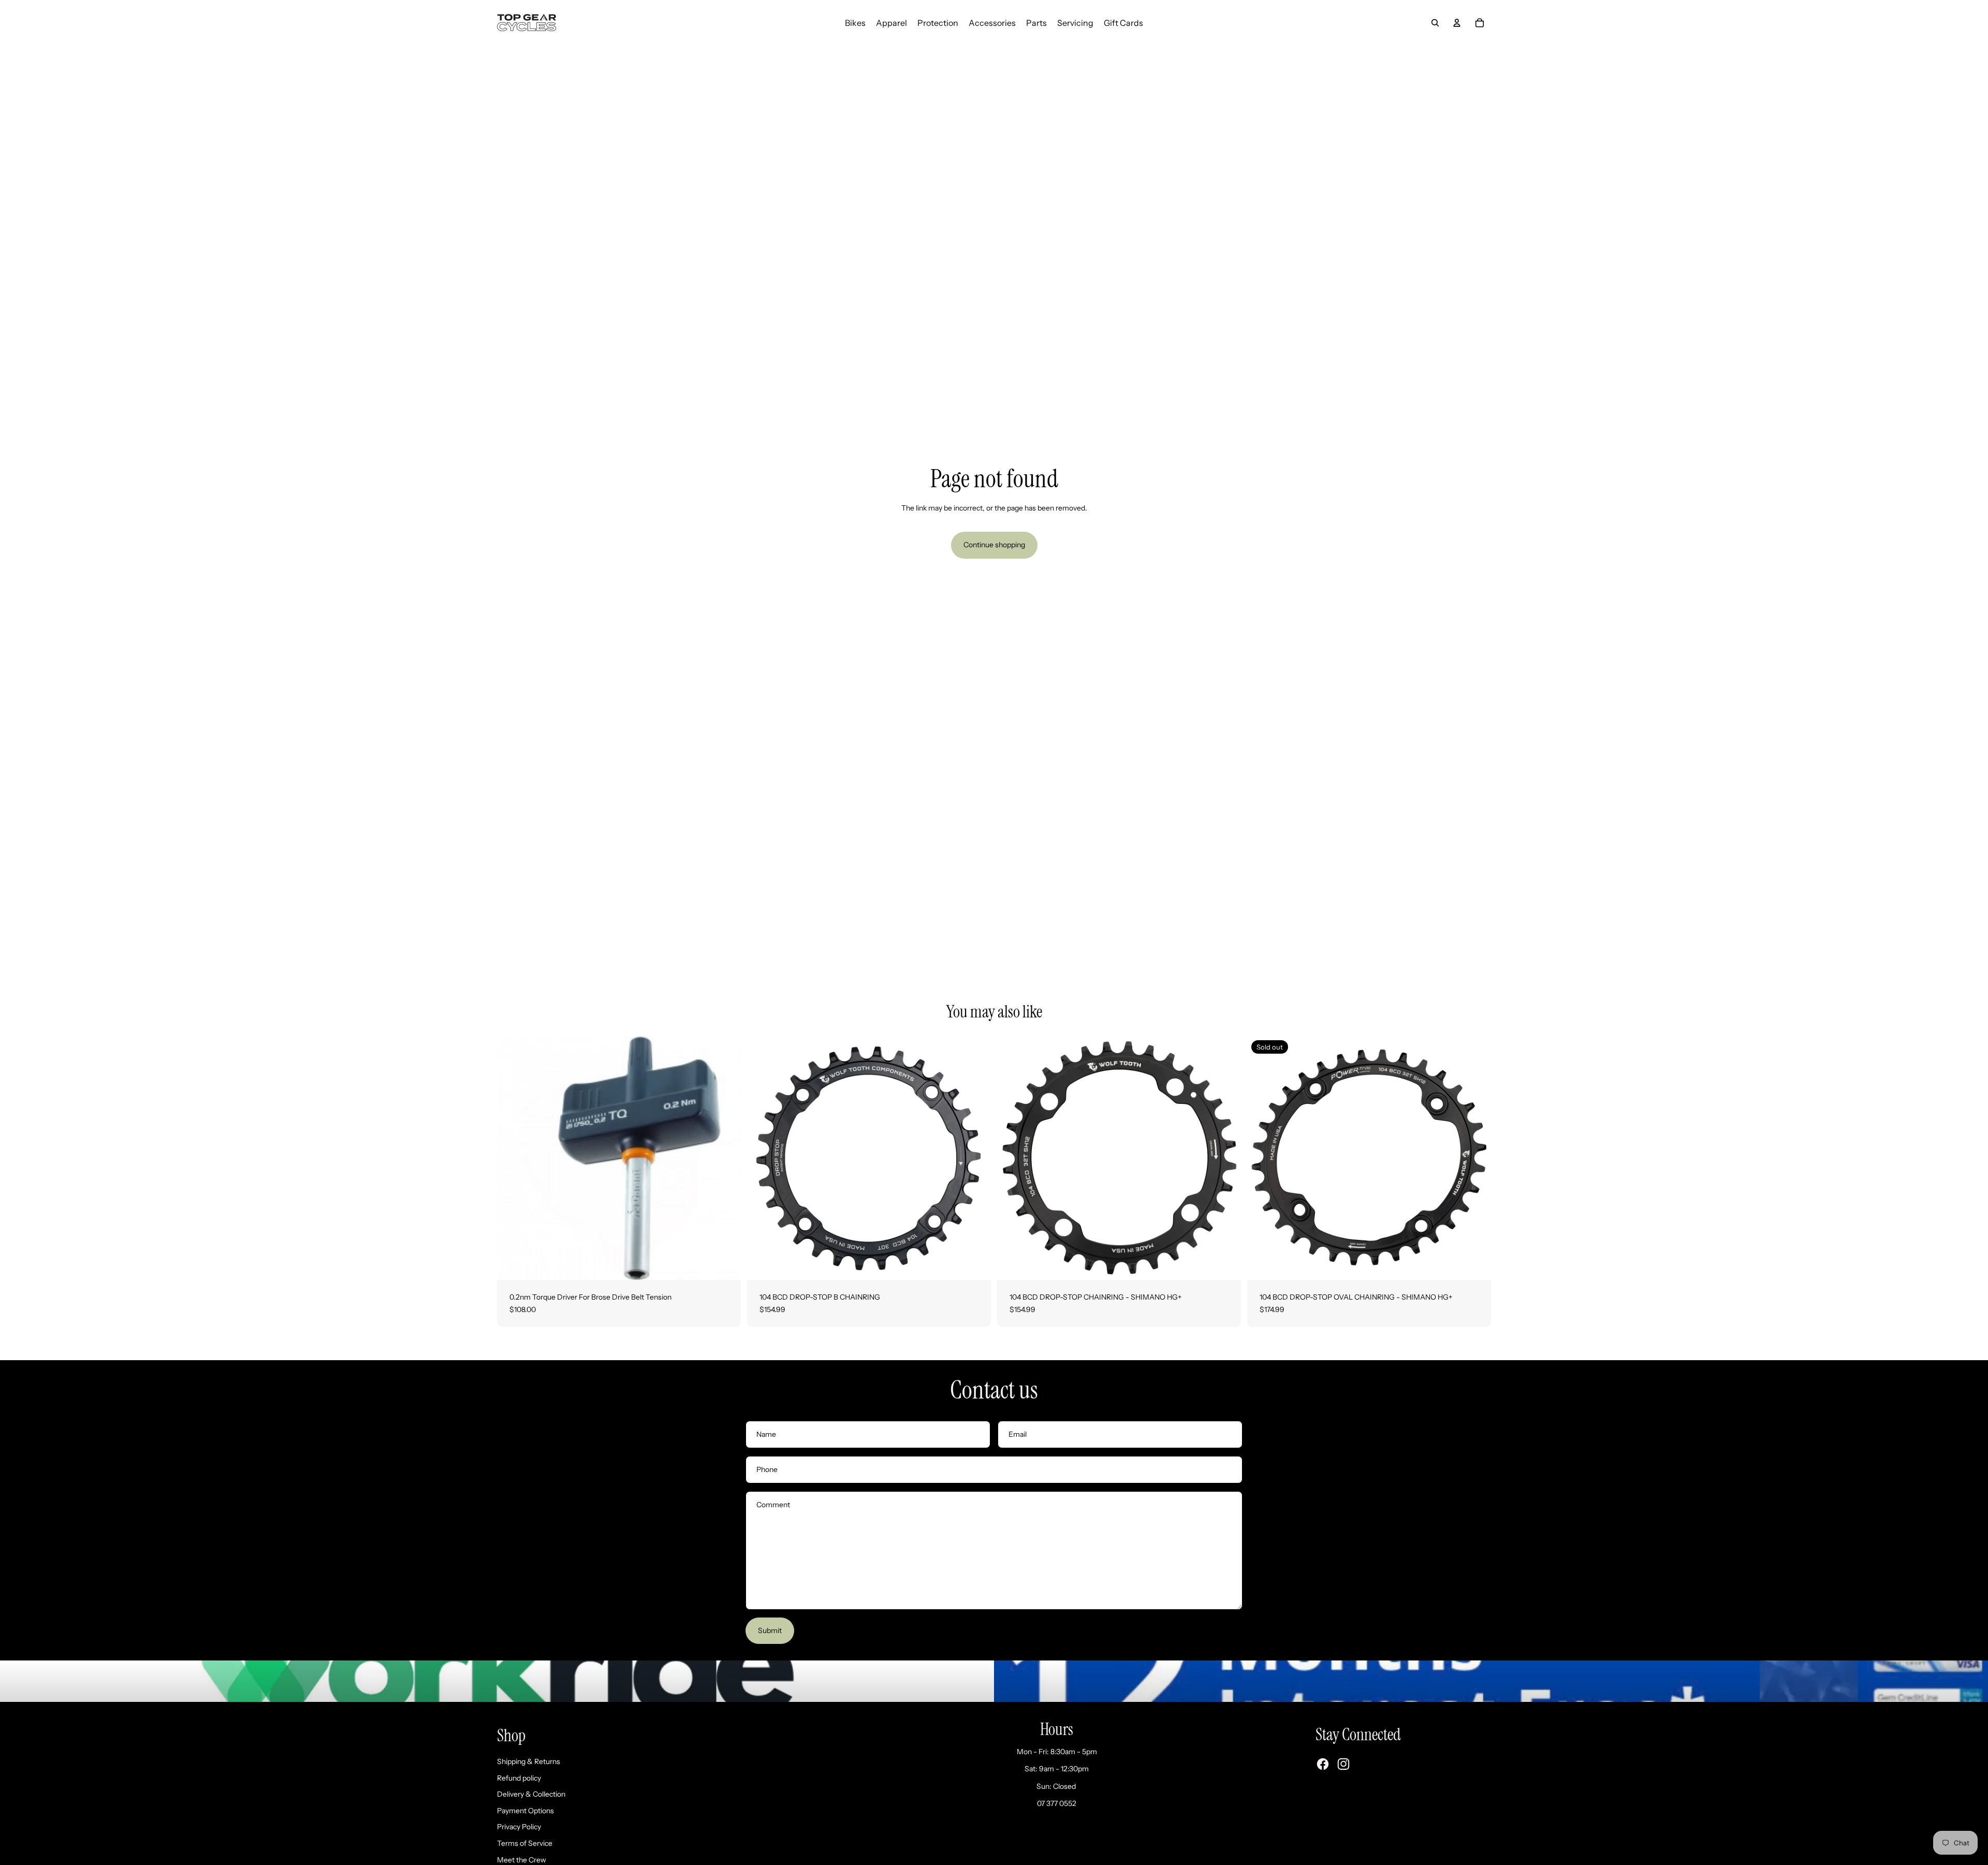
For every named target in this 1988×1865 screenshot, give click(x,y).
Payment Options (525, 1811)
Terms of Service (525, 1843)
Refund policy (519, 1778)
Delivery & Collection (531, 1794)
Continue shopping (994, 545)
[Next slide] (975, 1158)
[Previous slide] (763, 1158)
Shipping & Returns (529, 1761)
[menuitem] (855, 23)
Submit (770, 1630)
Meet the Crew (522, 1860)
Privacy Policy (519, 1827)
